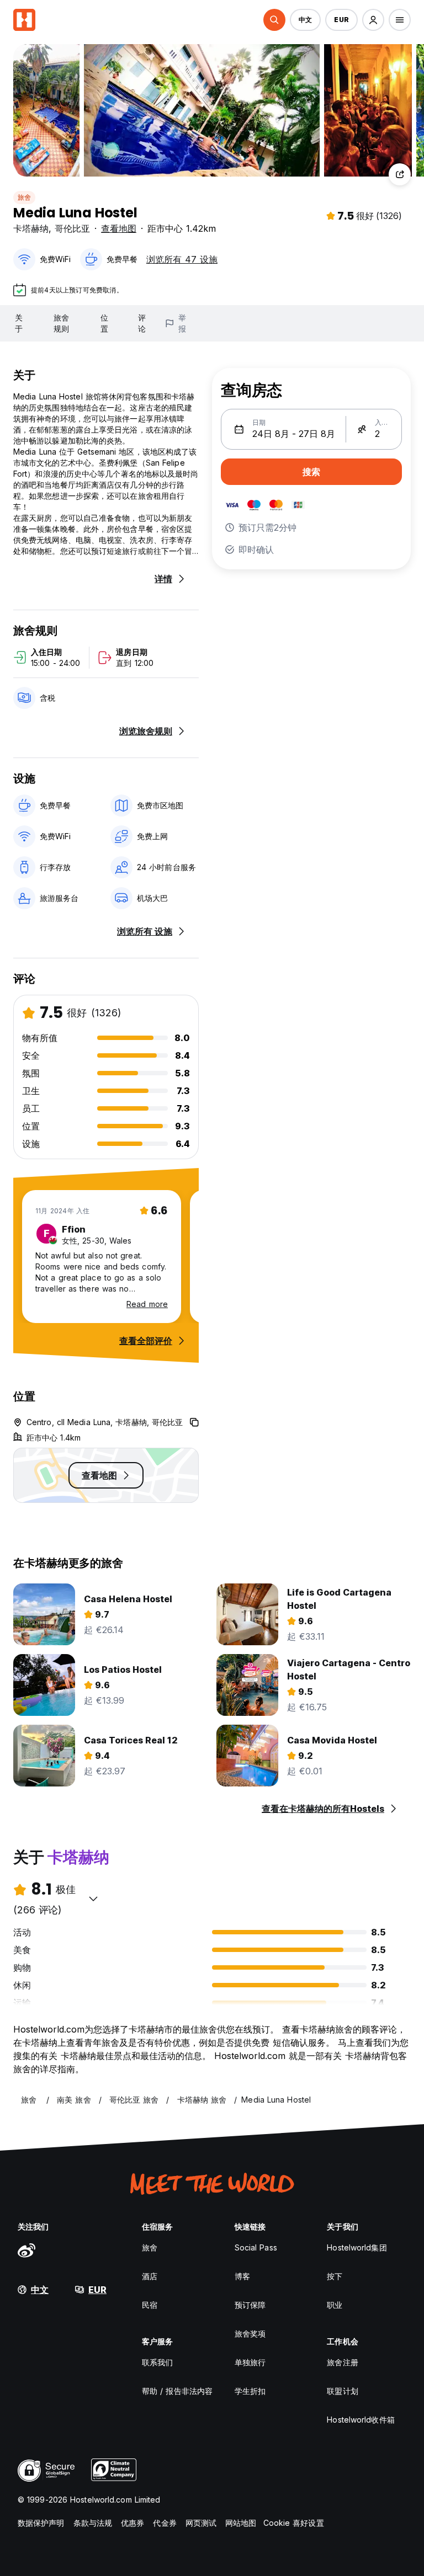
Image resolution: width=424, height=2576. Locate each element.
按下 (335, 2276)
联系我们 (157, 2362)
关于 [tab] (19, 323)
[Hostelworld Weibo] (26, 2250)
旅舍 (24, 197)
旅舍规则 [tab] (61, 323)
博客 (242, 2276)
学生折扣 (250, 2391)
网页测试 (201, 2523)
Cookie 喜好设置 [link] (294, 2523)
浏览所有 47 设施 (182, 259)
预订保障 (250, 2305)
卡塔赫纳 (31, 228)
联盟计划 (342, 2391)
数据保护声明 (41, 2523)
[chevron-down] (93, 1898)
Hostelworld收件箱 (361, 2420)
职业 (335, 2305)
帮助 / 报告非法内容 (177, 2391)
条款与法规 (93, 2523)
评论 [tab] (142, 323)
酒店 (150, 2276)
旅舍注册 (342, 2362)
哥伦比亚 (72, 228)
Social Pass (256, 2247)
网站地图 (241, 2523)
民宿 (150, 2305)
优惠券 (132, 2523)
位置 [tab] (104, 323)
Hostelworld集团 (357, 2247)
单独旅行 (250, 2362)
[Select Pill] (274, 20)
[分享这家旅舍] (400, 174)
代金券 (165, 2523)
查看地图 (119, 228)
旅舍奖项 (250, 2334)
